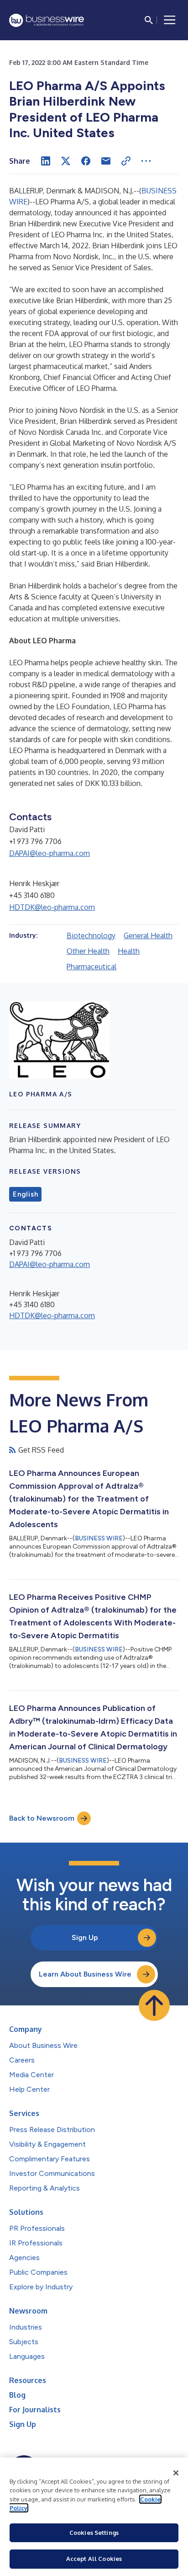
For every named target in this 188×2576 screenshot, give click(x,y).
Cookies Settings (94, 2533)
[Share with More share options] (146, 161)
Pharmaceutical (91, 967)
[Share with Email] (106, 161)
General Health (148, 935)
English (25, 1194)
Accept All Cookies (94, 2559)
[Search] (149, 20)
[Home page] (47, 20)
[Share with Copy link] (126, 161)
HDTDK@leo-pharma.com (52, 907)
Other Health (88, 951)
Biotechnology (91, 935)
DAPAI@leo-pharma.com (50, 853)
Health (129, 951)
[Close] (176, 2473)
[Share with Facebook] (86, 161)
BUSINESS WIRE (99, 1538)
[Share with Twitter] (66, 161)
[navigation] (170, 20)
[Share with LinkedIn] (46, 161)
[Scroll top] (154, 2005)
